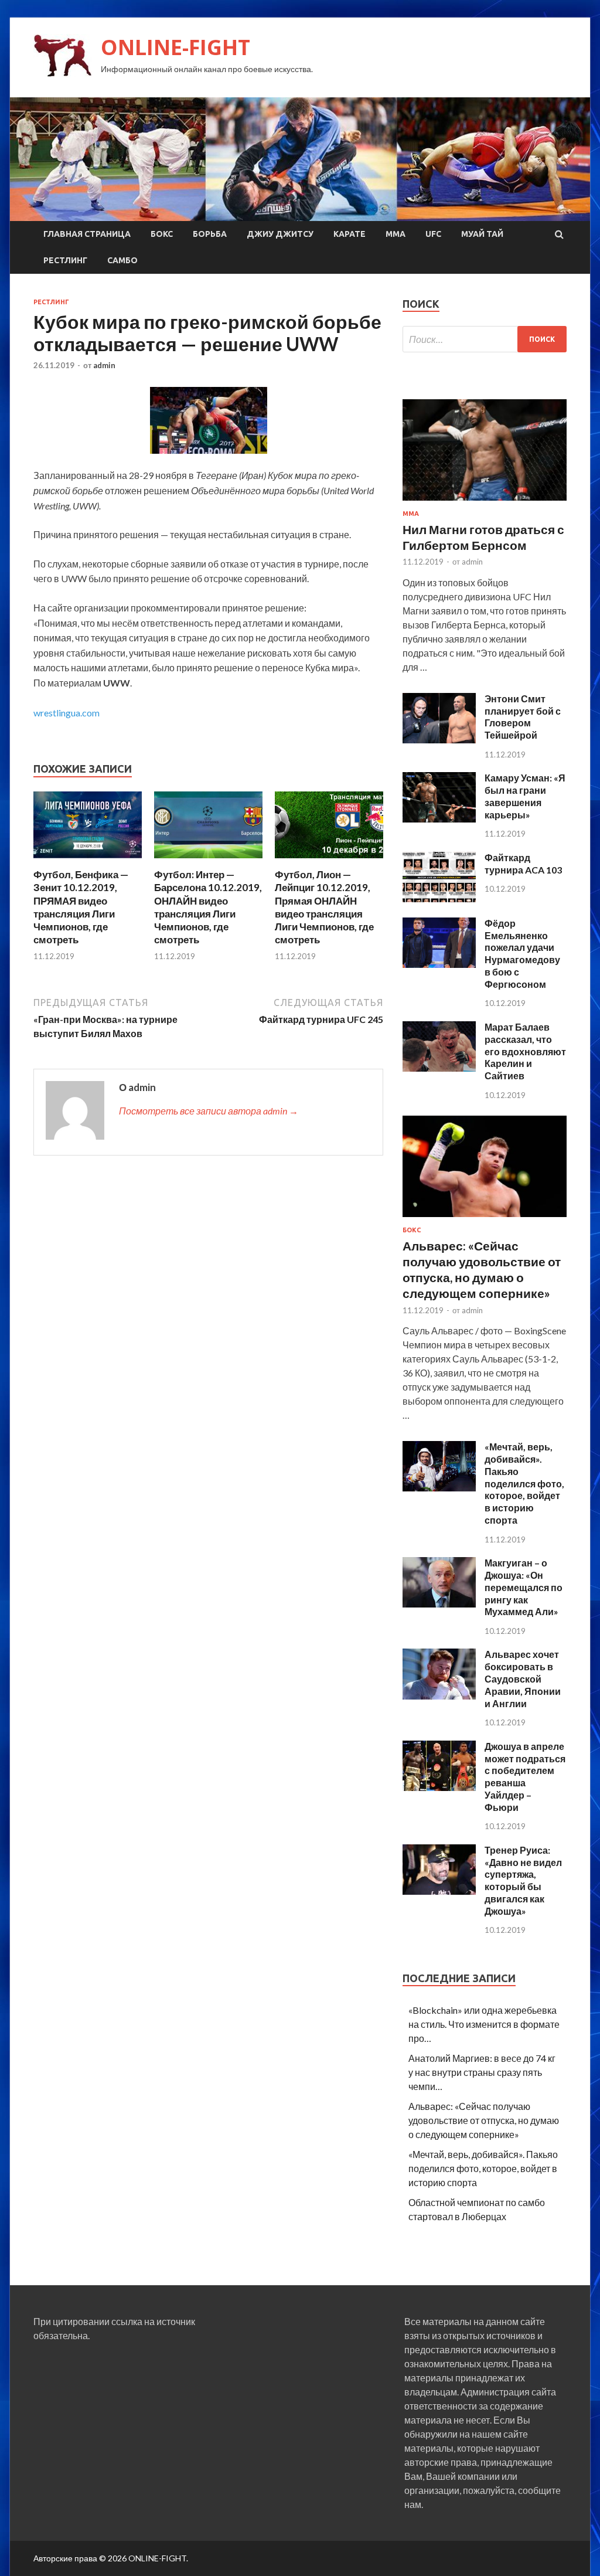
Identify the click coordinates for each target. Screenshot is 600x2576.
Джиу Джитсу (280, 234)
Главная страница (87, 234)
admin (104, 365)
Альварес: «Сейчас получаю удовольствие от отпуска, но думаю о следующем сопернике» (484, 2120)
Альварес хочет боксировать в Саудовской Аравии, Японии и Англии (523, 1678)
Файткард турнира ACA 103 (523, 864)
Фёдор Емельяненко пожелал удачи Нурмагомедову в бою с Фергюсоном (522, 954)
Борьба (210, 234)
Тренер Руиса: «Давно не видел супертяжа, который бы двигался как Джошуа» (523, 1880)
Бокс (162, 234)
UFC (433, 234)
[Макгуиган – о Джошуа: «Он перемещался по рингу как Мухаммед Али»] (439, 1604)
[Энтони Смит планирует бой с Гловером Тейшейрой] (439, 740)
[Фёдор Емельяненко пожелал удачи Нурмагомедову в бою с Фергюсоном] (439, 964)
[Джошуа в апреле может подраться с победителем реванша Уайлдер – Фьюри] (439, 1787)
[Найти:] (485, 339)
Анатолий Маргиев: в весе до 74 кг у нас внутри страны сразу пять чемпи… (482, 2072)
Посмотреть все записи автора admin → (209, 1111)
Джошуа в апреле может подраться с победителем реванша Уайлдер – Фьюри (525, 1777)
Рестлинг (65, 260)
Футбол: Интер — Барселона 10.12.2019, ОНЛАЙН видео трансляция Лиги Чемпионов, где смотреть (208, 907)
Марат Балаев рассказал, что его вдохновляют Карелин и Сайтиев (525, 1051)
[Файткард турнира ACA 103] (439, 898)
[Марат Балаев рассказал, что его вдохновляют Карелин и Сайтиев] (439, 1068)
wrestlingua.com (67, 713)
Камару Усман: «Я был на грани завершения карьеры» (525, 796)
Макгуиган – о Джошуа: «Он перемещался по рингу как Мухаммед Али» (524, 1587)
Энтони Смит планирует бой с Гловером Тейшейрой (523, 717)
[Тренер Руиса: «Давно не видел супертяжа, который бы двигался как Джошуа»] (439, 1891)
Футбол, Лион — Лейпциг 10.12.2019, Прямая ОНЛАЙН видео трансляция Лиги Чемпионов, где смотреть (324, 907)
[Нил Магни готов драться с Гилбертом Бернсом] (485, 503)
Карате (350, 234)
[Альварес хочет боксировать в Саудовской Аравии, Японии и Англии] (439, 1696)
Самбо (122, 260)
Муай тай (482, 234)
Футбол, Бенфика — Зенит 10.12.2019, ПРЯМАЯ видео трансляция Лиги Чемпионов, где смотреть (81, 907)
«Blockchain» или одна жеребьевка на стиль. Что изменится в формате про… (484, 2024)
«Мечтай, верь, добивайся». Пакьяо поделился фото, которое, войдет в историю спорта (524, 1483)
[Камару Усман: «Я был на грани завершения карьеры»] (439, 819)
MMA (396, 234)
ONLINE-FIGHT (175, 47)
